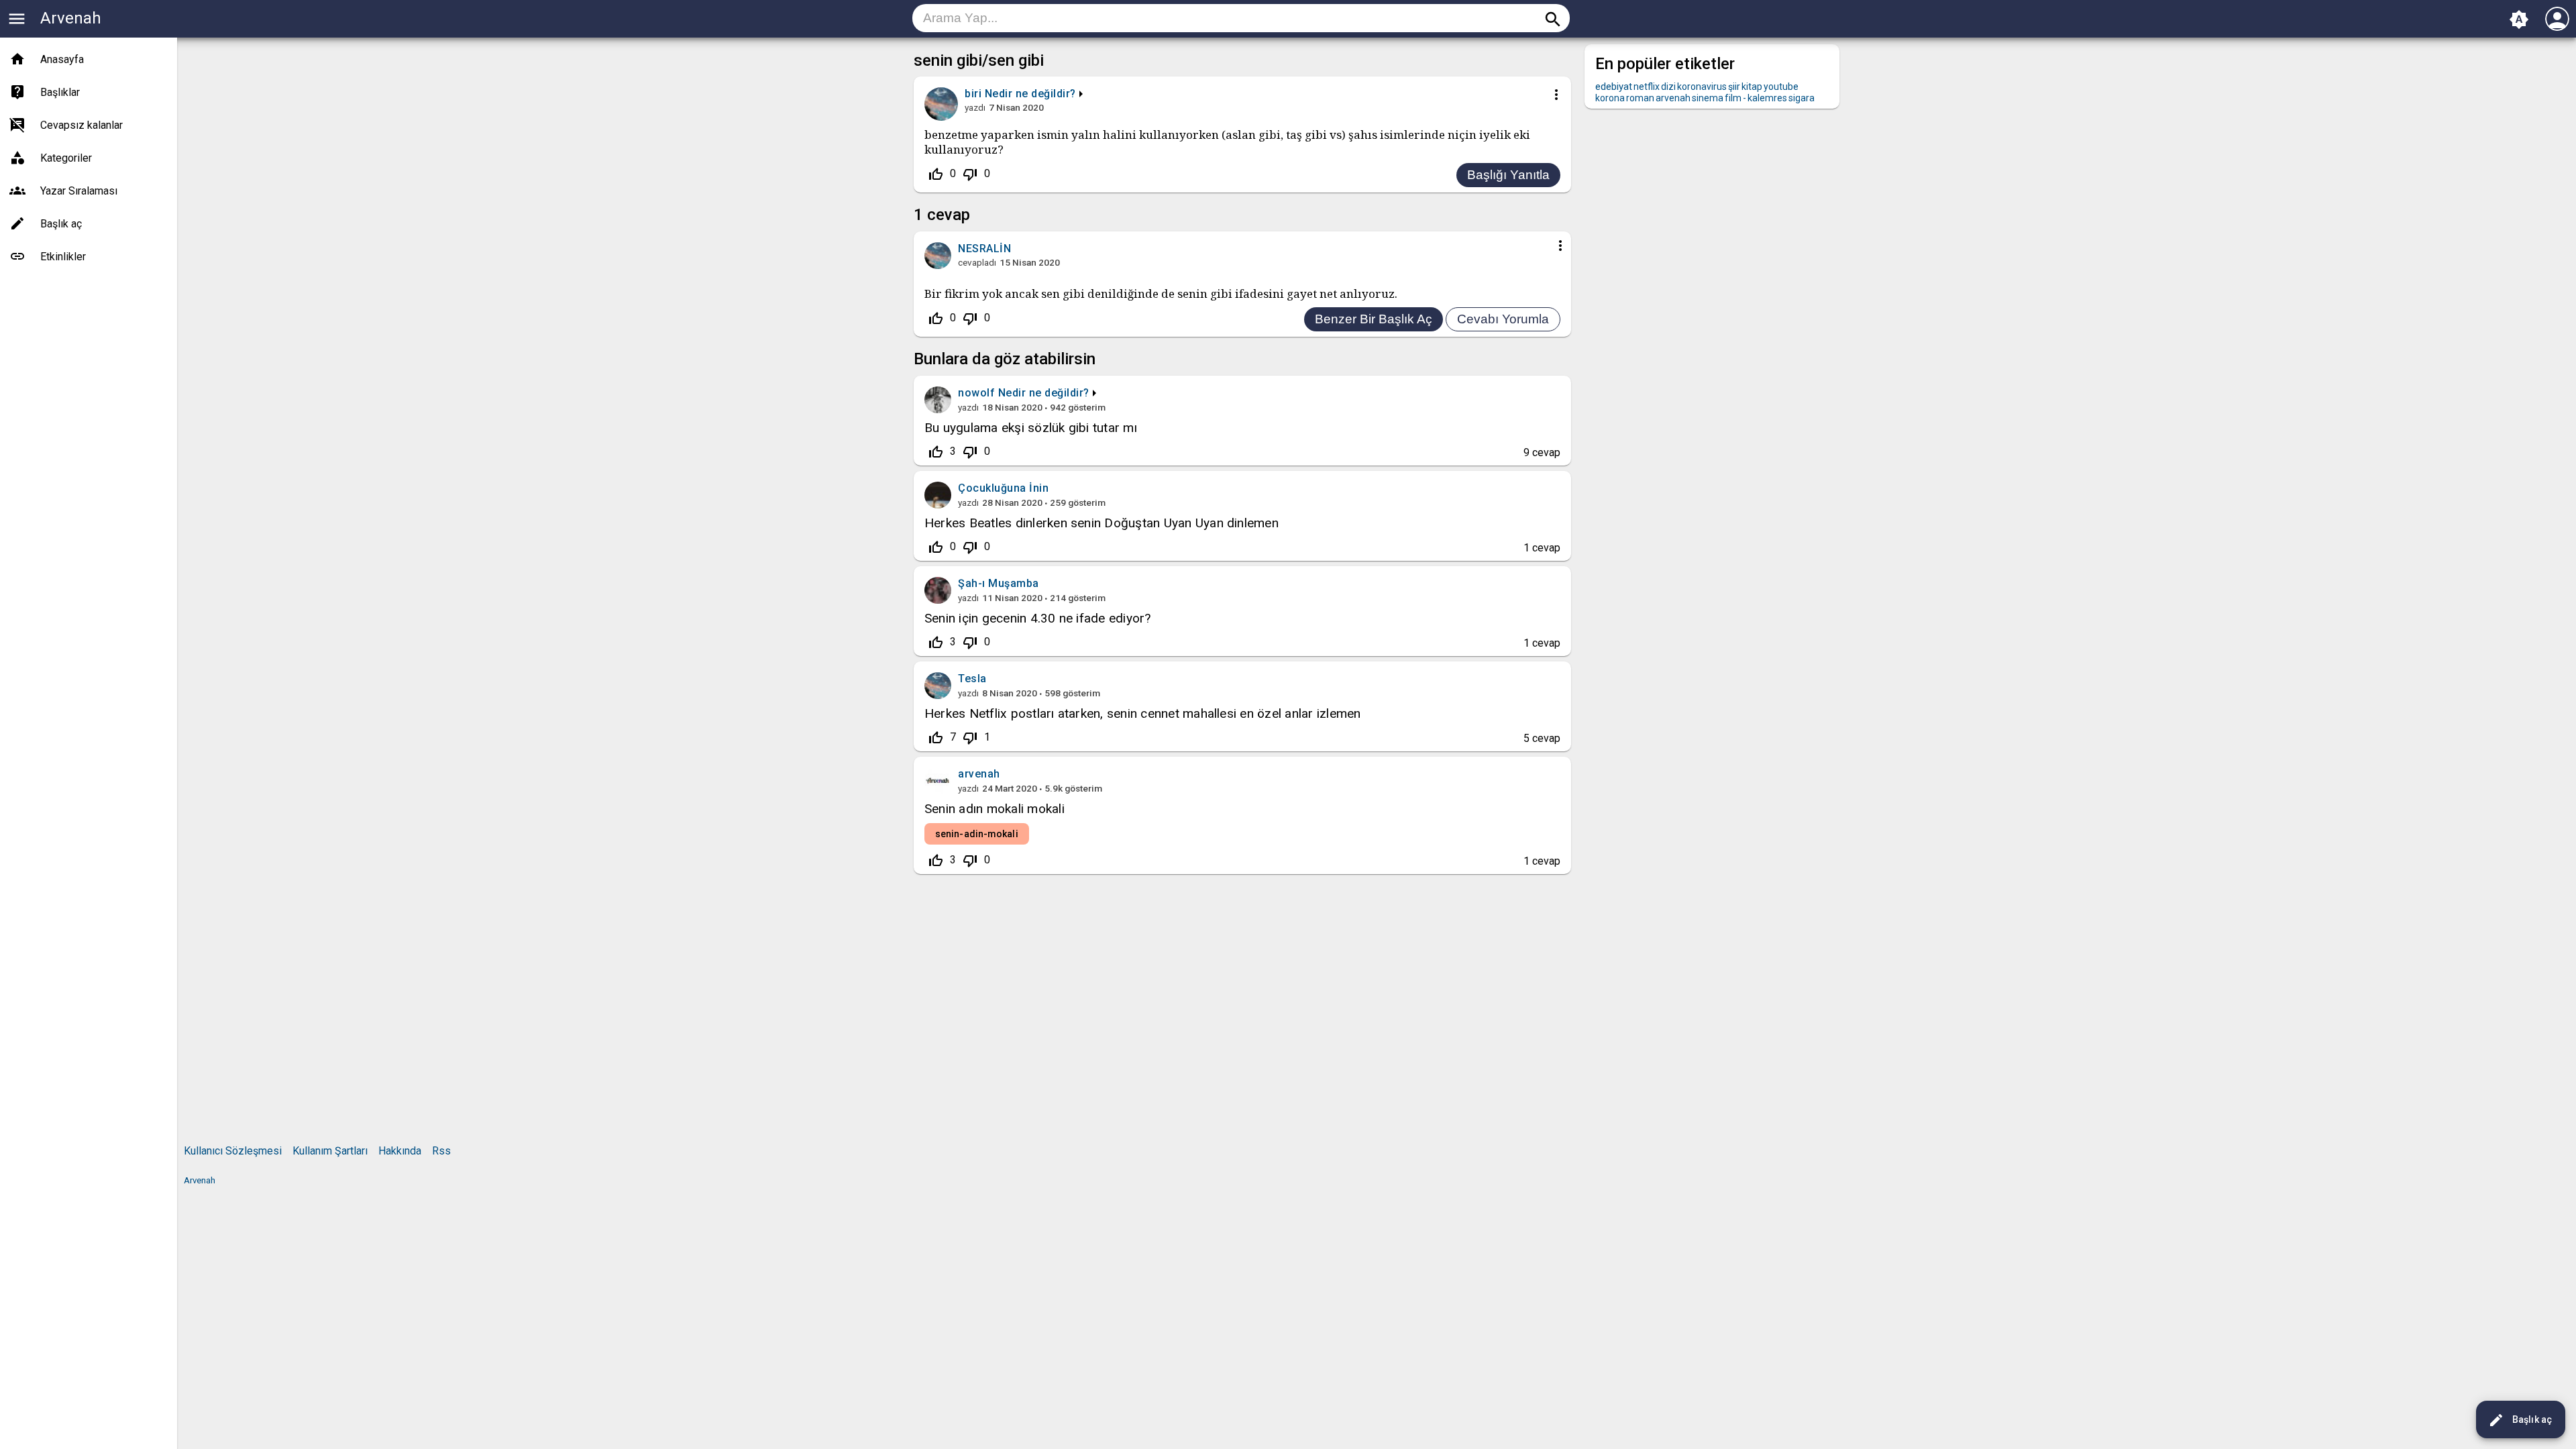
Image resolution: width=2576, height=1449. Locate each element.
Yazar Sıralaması (79, 191)
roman (1640, 98)
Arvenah (71, 18)
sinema (1708, 98)
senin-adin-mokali (977, 834)
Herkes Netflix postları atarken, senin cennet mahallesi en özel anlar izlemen (1142, 713)
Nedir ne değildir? (1030, 94)
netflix (1647, 87)
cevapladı (977, 262)
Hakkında (400, 1151)
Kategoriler (66, 158)
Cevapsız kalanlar (82, 125)
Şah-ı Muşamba (999, 583)
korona (1610, 98)
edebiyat (1614, 87)
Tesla (972, 679)
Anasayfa (62, 59)
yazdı (975, 107)
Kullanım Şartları (330, 1151)
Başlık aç (2520, 1420)
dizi (1668, 87)
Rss (441, 1151)
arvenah (979, 774)
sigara (1802, 98)
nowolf (976, 393)
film (1733, 98)
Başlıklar (60, 92)
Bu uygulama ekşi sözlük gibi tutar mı (1031, 428)
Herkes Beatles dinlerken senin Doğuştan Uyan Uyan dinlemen (1102, 523)
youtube (1781, 87)
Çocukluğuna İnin (1003, 488)
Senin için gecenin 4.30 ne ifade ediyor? (1038, 618)
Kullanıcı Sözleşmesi (233, 1151)
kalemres (1767, 98)
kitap (1752, 87)
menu (17, 19)
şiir (1734, 87)
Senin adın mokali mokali (995, 809)
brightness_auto (2519, 19)
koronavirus (1702, 87)
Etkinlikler (63, 257)
